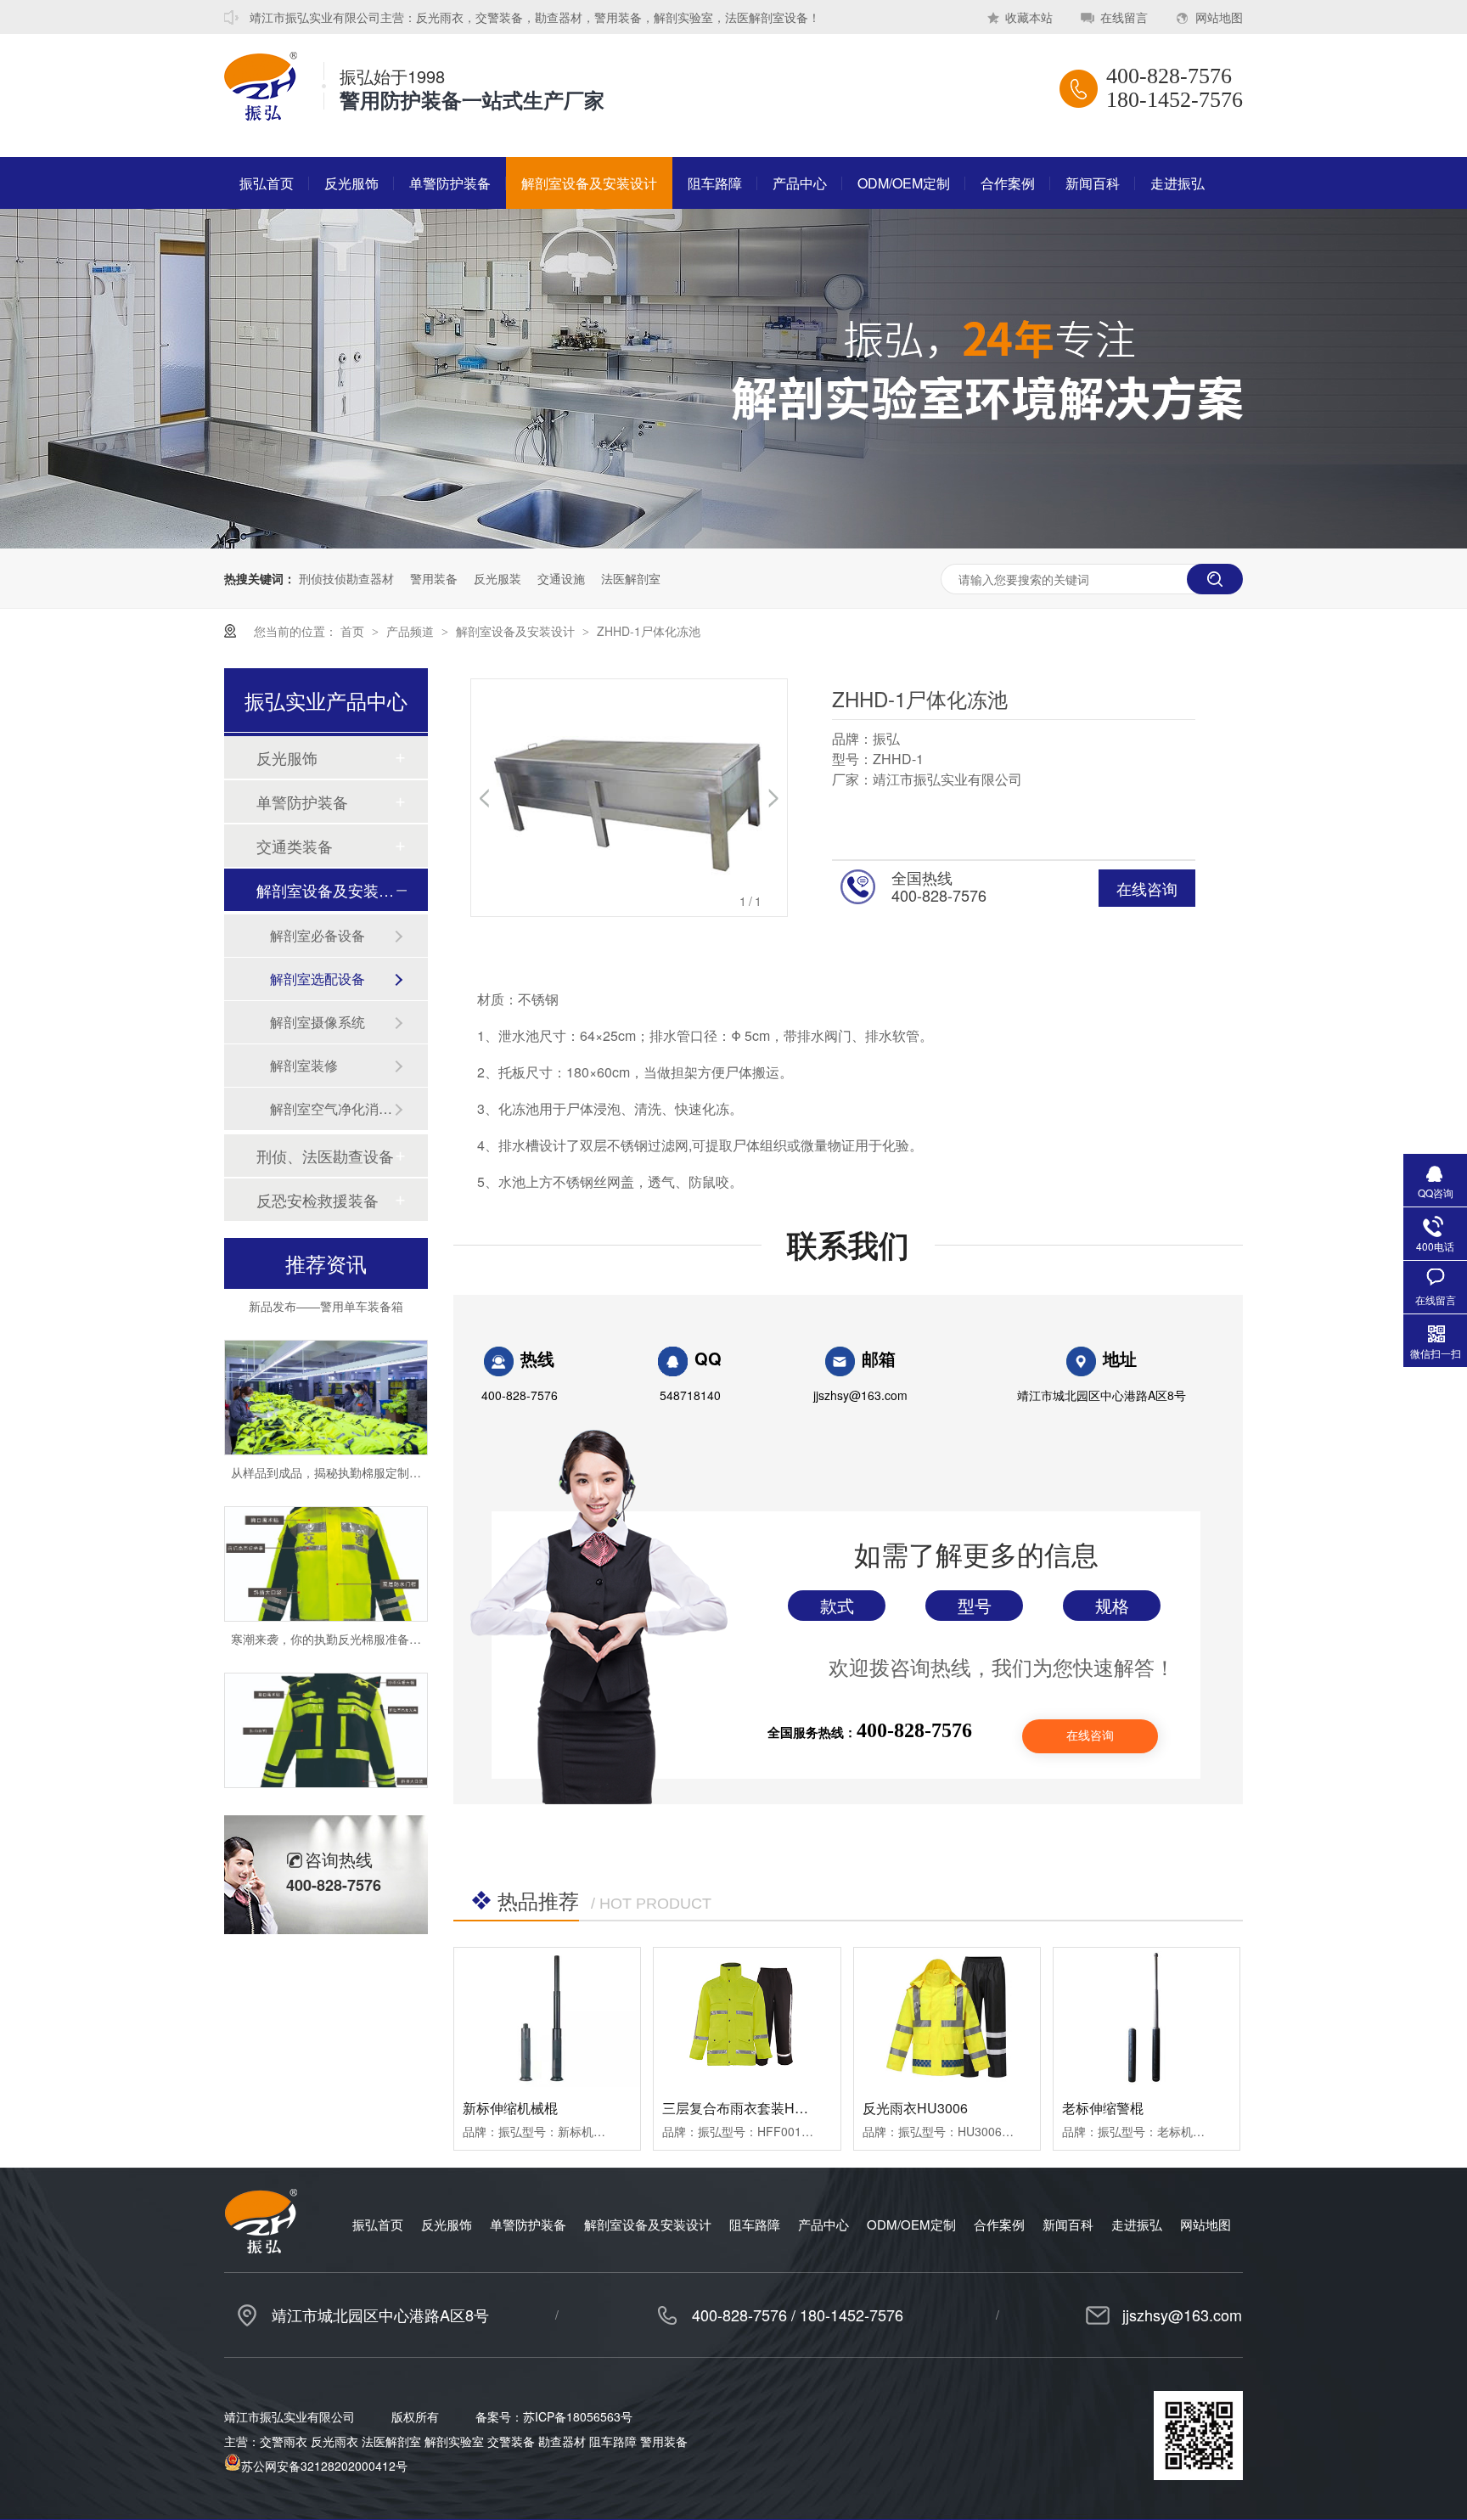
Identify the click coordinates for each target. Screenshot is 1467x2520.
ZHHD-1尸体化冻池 (649, 631)
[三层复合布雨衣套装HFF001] (747, 2017)
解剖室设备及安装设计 (589, 183)
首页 (354, 631)
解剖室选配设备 (318, 979)
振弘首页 (267, 183)
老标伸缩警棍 (1103, 2108)
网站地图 (1219, 17)
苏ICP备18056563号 (578, 2416)
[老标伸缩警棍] (1147, 2017)
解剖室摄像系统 (318, 1022)
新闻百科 (1093, 183)
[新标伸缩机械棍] (547, 2017)
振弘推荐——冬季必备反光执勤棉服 (326, 1776)
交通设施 (561, 578)
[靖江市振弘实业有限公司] (261, 115)
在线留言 (1124, 17)
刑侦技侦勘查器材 (346, 578)
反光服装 (497, 578)
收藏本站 (1029, 17)
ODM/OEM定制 (904, 183)
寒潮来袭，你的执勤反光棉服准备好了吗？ (344, 1610)
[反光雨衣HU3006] (947, 2017)
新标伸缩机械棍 (510, 2108)
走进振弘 (1178, 183)
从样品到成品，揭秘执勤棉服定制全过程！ (344, 1443)
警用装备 (434, 578)
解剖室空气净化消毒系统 (332, 1108)
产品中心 (800, 183)
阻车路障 (715, 183)
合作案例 (1008, 183)
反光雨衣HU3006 (915, 2108)
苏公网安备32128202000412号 (324, 2466)
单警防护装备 (450, 183)
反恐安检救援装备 (318, 1200)
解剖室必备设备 (318, 935)
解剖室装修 (304, 1065)
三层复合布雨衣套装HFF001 (748, 2108)
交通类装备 (295, 846)
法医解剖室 (631, 578)
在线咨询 (1147, 888)
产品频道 (412, 631)
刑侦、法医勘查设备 (325, 1156)
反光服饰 (351, 183)
